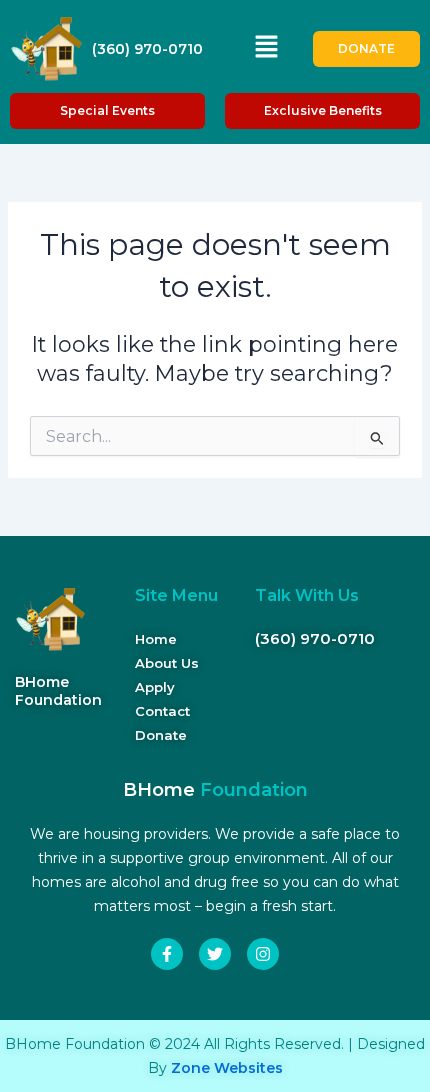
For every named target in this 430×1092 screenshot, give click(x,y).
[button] (266, 49)
